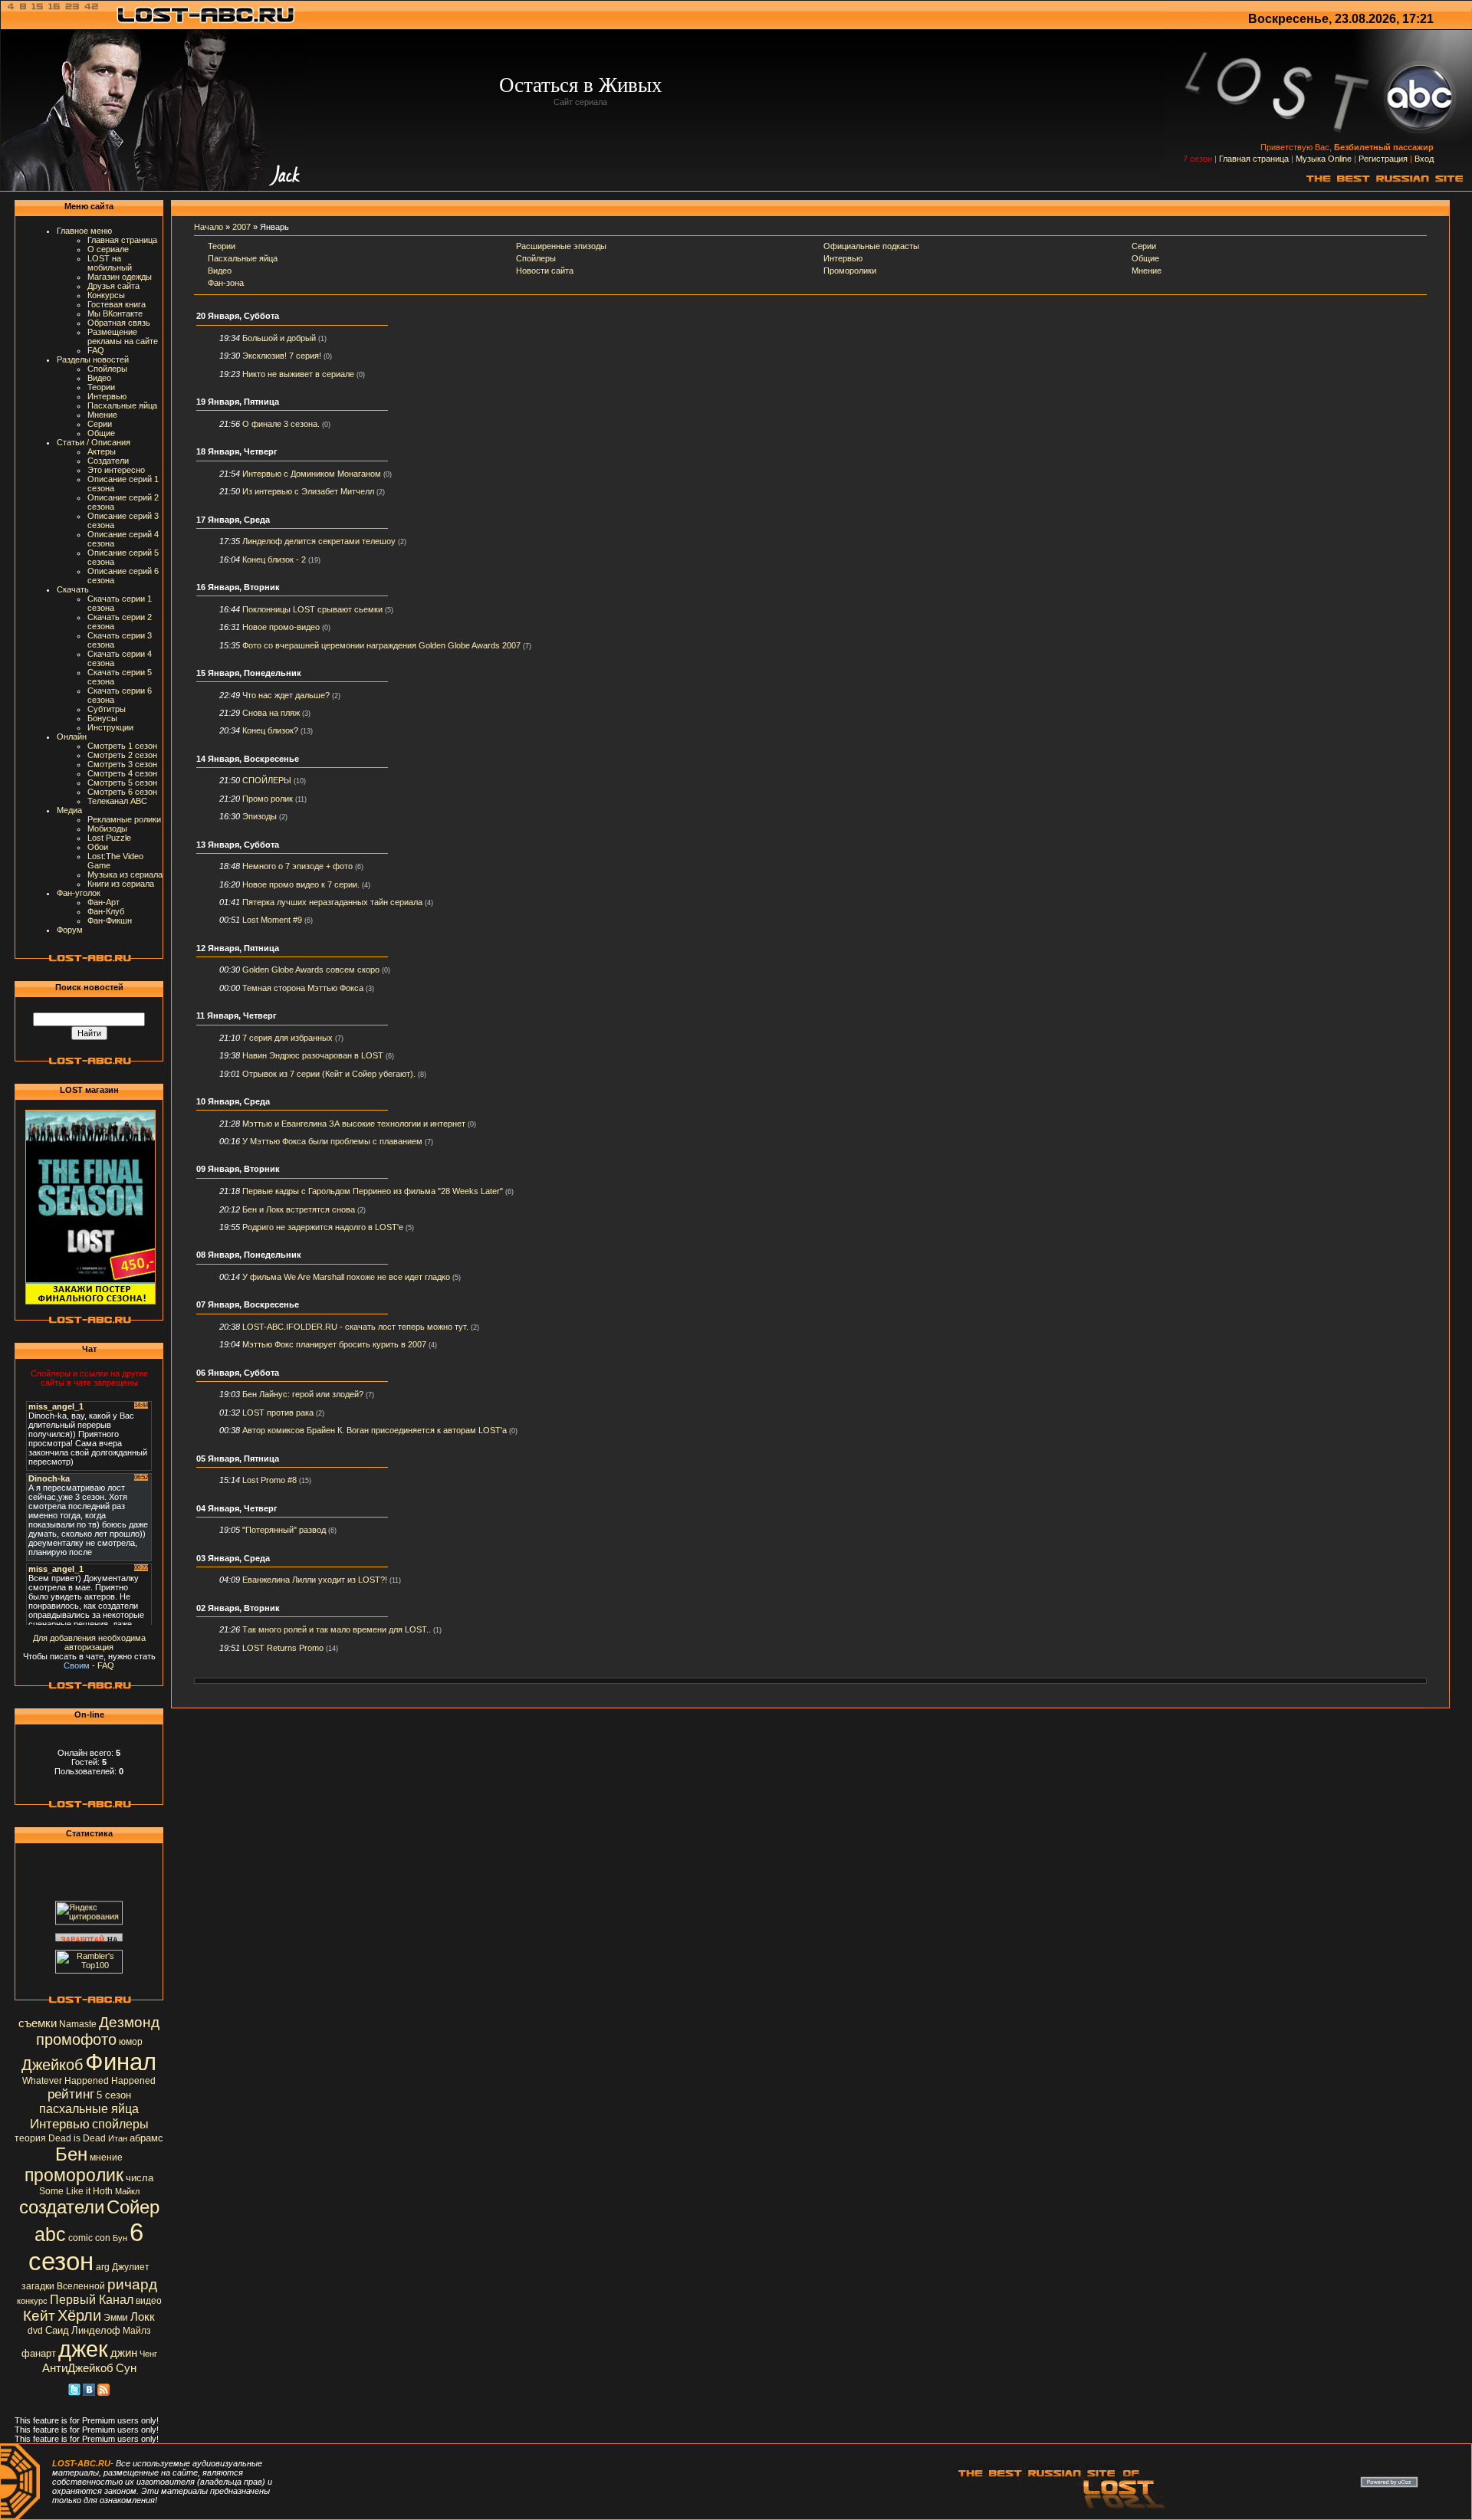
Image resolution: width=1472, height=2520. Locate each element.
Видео (99, 378)
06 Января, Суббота (238, 1373)
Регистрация (1383, 159)
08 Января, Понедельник (249, 1255)
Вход (1424, 159)
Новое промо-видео (281, 627)
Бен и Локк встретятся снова (299, 1209)
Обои (98, 847)
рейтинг (71, 2094)
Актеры (102, 451)
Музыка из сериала (125, 874)
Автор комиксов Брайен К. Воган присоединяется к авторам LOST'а (375, 1430)
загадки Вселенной (63, 2286)
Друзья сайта (113, 286)
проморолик (74, 2175)
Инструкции (110, 727)
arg (103, 2267)
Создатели (108, 461)
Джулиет (131, 2267)
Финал (121, 2062)
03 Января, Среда (233, 1558)
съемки (38, 2023)
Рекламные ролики (124, 819)
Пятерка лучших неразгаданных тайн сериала (332, 902)
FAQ (96, 350)
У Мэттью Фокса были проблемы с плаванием (332, 1141)
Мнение (102, 415)
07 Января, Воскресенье (248, 1304)
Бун (120, 2238)
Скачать (73, 589)
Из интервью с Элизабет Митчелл (308, 491)
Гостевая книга (117, 304)
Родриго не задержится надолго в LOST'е (323, 1227)
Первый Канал (92, 2300)
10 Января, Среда (233, 1101)
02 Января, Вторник (238, 1608)
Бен (71, 2154)
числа (140, 2178)
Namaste (78, 2024)
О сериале (108, 249)
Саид (57, 2330)
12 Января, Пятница (238, 948)
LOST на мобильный (110, 263)
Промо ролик (268, 799)
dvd (35, 2331)
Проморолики (850, 271)
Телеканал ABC (117, 801)
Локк (143, 2317)
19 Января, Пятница (238, 402)
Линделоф (96, 2330)
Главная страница (1254, 159)
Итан (118, 2138)
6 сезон (86, 2247)
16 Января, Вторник (238, 587)
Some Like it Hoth (76, 2191)
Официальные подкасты (871, 246)
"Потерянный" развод (284, 1530)
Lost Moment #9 (272, 920)
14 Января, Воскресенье (248, 759)
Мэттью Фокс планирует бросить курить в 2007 (334, 1344)
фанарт (39, 2353)
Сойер (133, 2207)
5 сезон (114, 2095)
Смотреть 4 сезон (122, 773)
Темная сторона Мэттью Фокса (303, 988)
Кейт (39, 2316)
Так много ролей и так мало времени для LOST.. (337, 1629)
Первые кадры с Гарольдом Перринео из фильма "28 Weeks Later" (373, 1191)
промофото (76, 2039)
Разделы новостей (93, 359)
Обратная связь (119, 323)
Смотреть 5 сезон (122, 783)
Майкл (127, 2191)
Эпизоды (260, 816)
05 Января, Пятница (238, 1459)
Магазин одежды (120, 277)
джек (83, 2349)
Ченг (148, 2354)
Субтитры (107, 709)
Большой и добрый (279, 338)
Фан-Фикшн (110, 920)
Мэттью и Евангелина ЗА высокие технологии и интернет (354, 1124)
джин (124, 2353)
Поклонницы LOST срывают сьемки (312, 609)
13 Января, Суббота (238, 845)
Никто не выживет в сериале (298, 374)
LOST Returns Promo (283, 1648)
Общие (101, 433)
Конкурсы (106, 295)
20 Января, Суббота (238, 316)
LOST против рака (278, 1413)
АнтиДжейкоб (78, 2368)
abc (50, 2234)
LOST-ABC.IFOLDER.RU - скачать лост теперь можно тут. (355, 1327)
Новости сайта (545, 271)
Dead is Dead (77, 2138)
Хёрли (79, 2315)
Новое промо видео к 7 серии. (301, 884)
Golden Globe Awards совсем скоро (311, 970)
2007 (242, 227)
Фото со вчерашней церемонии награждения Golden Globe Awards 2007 (381, 645)
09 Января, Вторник (238, 1169)
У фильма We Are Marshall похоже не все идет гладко (346, 1277)
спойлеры (120, 2124)
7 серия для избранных (287, 1038)
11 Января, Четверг (237, 1016)
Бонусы (102, 718)
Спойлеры (107, 369)
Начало (209, 227)
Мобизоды (107, 829)
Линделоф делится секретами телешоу (319, 541)
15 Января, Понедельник (249, 673)
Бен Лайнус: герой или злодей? (303, 1394)
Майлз (137, 2331)
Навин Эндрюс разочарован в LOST (313, 1055)
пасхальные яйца (89, 2109)
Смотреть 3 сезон (122, 764)
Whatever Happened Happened (89, 2081)
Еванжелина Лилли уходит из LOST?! (315, 1580)
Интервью (107, 396)
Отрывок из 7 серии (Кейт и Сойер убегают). (329, 1074)
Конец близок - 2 (274, 559)
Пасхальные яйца (122, 405)
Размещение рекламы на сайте (123, 336)
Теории (101, 387)
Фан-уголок (79, 893)
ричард (132, 2284)
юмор (131, 2042)
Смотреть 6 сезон (122, 792)
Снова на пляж (271, 713)
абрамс (146, 2138)
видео (149, 2301)
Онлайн (72, 737)
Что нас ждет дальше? (286, 695)
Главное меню (84, 231)
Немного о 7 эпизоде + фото (297, 866)
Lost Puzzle (109, 838)
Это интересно (116, 470)
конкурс (32, 2301)
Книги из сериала (121, 884)
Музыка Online (1324, 159)
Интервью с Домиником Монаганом (312, 474)
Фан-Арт (103, 902)
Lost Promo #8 (269, 1480)
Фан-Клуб (106, 911)
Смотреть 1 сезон (122, 746)
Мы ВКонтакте (115, 313)
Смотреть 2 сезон (122, 755)
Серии (100, 424)
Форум (70, 930)
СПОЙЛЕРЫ (267, 780)
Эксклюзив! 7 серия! (282, 356)
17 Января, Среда (233, 520)
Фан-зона (226, 283)
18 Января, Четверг (237, 451)
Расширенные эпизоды (561, 246)
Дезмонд (129, 2022)
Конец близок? (270, 730)
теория (30, 2138)
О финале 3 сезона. (281, 424)
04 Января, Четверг (237, 1508)
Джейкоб (52, 2065)
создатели (62, 2207)
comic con (89, 2238)
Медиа (69, 810)
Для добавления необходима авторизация (89, 1642)
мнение (106, 2157)
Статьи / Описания (94, 442)
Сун (126, 2368)
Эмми (116, 2318)
